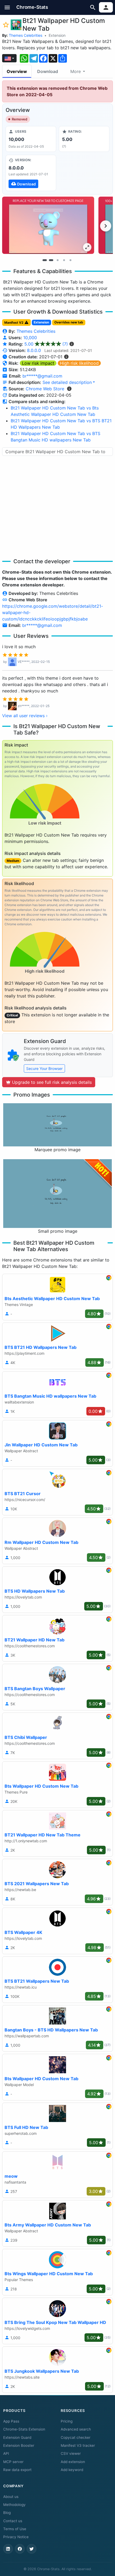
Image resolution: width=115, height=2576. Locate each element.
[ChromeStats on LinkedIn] (8, 2549)
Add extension (73, 2462)
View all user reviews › (25, 716)
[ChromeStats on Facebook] (20, 2549)
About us (11, 2497)
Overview (17, 71)
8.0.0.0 (34, 350)
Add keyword (72, 2470)
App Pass (11, 2421)
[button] (7, 7)
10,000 (30, 338)
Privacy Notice (16, 2537)
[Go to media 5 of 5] (70, 260)
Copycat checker (76, 2437)
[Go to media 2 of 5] (51, 260)
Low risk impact (38, 363)
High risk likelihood (79, 363)
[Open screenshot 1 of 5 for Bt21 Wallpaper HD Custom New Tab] (48, 225)
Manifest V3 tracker (78, 2445)
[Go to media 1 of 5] (45, 260)
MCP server (13, 2462)
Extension (57, 35)
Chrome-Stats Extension (24, 2429)
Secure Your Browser (44, 1068)
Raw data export (17, 2470)
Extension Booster (19, 2445)
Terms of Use (15, 2529)
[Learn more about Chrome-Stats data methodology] (69, 389)
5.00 (46, 344)
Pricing (67, 2421)
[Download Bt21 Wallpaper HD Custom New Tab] (31, 173)
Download (48, 71)
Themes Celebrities (26, 35)
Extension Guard (17, 2437)
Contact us (13, 2521)
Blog (7, 2513)
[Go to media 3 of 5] (57, 260)
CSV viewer (71, 2453)
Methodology (14, 2505)
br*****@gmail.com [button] (42, 376)
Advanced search (76, 2429)
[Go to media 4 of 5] (64, 260)
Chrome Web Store (45, 389)
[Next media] (106, 226)
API (6, 2453)
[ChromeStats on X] (32, 2549)
